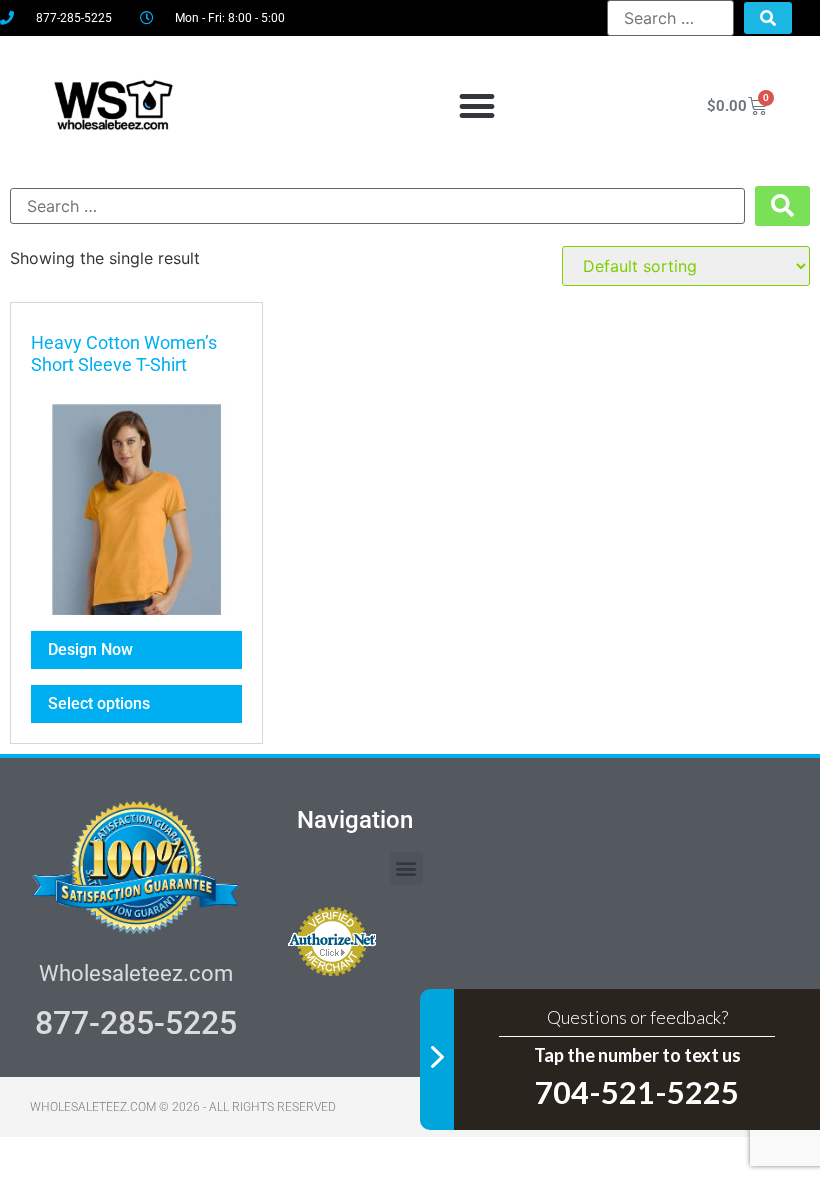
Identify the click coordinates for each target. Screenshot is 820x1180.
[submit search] (768, 18)
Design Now (90, 649)
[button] (477, 106)
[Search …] (670, 18)
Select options (99, 703)
